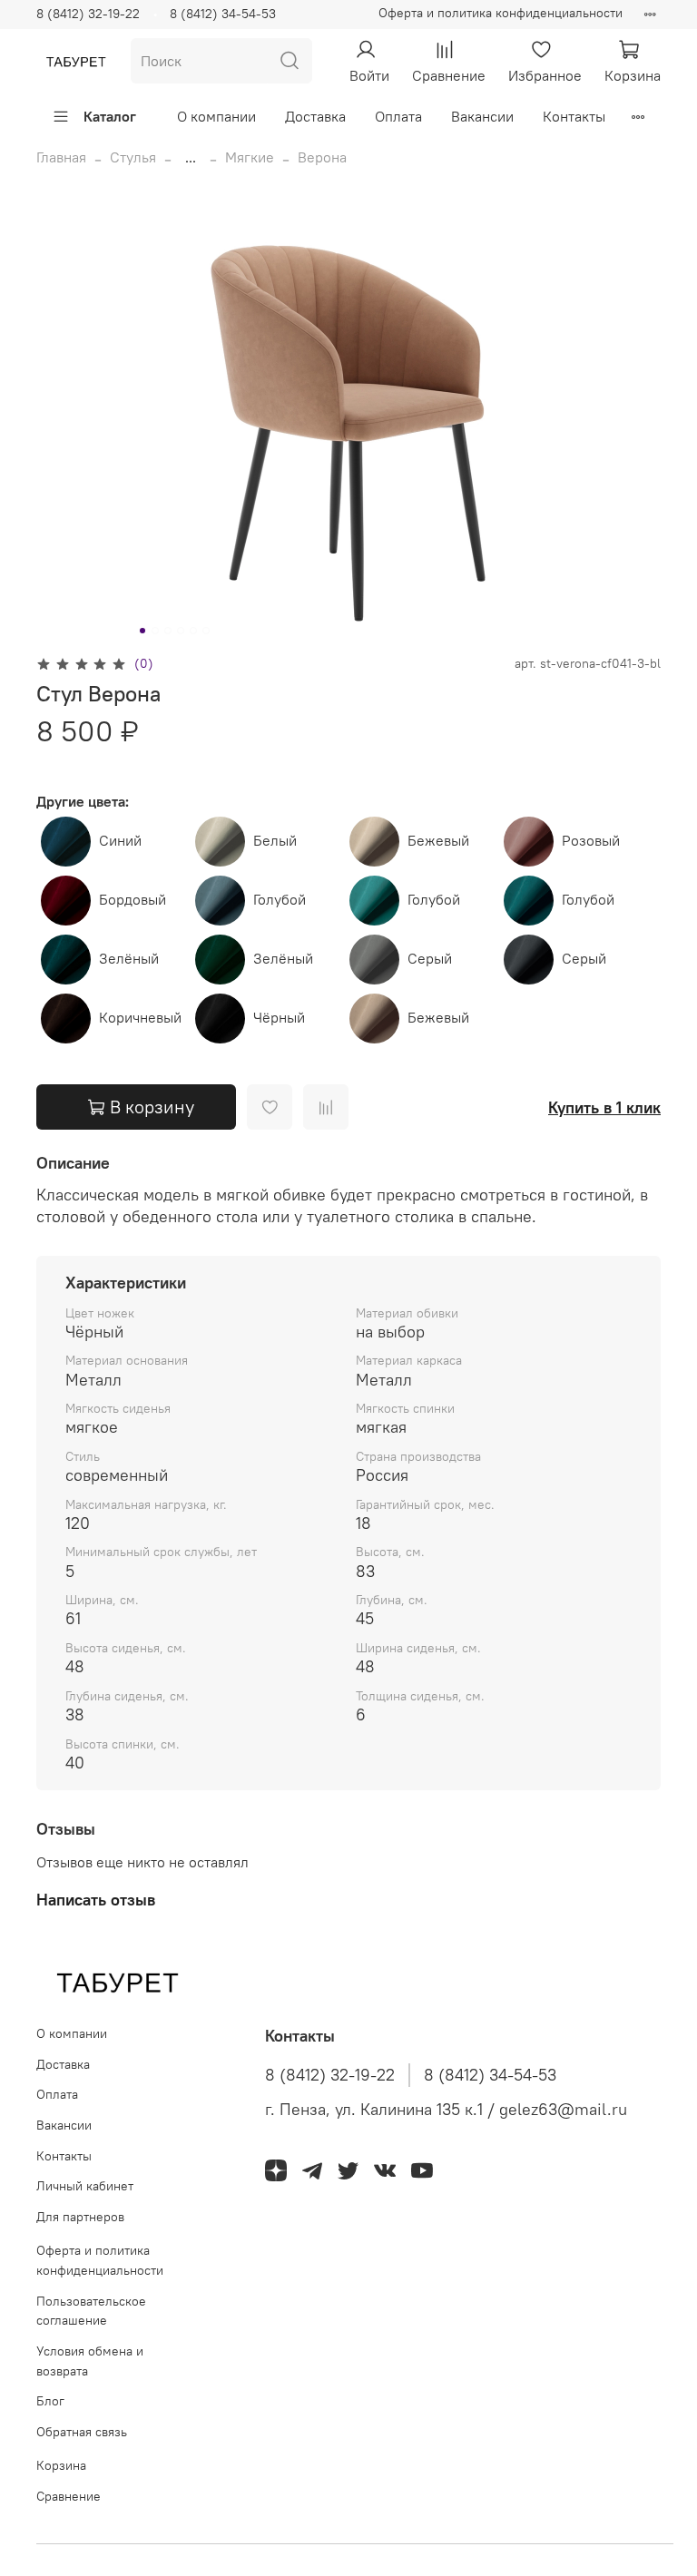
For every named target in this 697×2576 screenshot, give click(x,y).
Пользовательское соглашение (91, 2311)
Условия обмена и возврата (90, 2361)
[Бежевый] (376, 840)
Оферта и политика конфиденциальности (501, 13)
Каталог (110, 116)
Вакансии (482, 116)
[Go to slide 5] (193, 631)
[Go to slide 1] (142, 631)
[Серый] (376, 958)
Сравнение (69, 2496)
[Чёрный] (222, 1017)
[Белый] (222, 840)
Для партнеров (80, 2217)
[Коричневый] (68, 1017)
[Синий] (68, 840)
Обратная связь (82, 2432)
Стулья (133, 157)
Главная (61, 157)
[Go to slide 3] (168, 631)
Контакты (574, 116)
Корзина (61, 2465)
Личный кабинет (85, 2186)
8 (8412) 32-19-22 (88, 14)
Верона (322, 157)
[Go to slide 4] (181, 631)
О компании (216, 116)
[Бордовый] (68, 899)
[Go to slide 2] (155, 631)
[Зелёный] (68, 958)
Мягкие (250, 157)
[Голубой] (222, 899)
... (191, 157)
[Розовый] (530, 840)
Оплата (398, 116)
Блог (50, 2401)
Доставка (315, 116)
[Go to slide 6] (206, 631)
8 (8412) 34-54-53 (223, 14)
